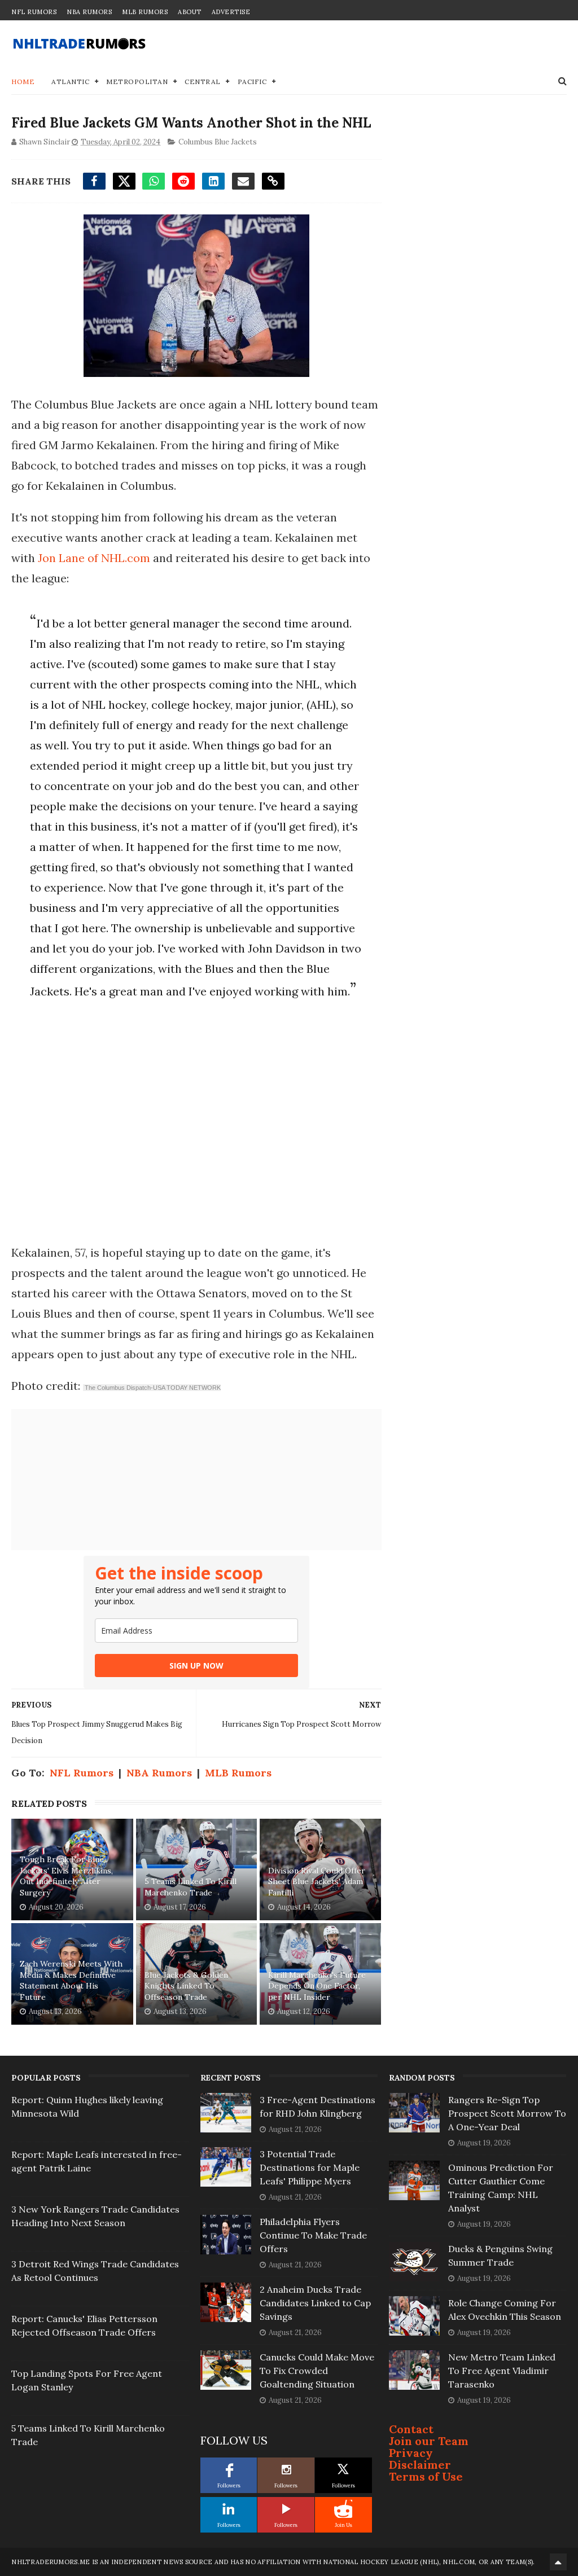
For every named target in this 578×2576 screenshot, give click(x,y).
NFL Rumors (34, 12)
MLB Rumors (145, 12)
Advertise (231, 12)
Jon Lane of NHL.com (94, 558)
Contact (411, 2429)
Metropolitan (137, 82)
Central (203, 82)
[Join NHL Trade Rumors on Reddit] (343, 2509)
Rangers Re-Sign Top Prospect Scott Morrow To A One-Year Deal (507, 2113)
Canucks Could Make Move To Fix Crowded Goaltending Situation (317, 2371)
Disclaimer (420, 2465)
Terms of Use (426, 2476)
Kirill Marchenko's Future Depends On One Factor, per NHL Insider (317, 1986)
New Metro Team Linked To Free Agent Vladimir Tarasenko (502, 2371)
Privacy (411, 2453)
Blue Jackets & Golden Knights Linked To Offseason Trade (186, 1986)
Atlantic (70, 82)
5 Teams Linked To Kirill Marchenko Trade (191, 1887)
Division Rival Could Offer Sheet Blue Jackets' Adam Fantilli (317, 1882)
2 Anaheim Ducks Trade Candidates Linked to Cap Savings (315, 2303)
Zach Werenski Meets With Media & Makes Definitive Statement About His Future (71, 1980)
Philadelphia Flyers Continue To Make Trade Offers (313, 2235)
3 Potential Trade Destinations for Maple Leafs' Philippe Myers (310, 2167)
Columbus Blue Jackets (218, 142)
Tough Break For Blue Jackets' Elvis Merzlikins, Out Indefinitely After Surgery (66, 1876)
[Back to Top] (558, 2562)
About (190, 12)
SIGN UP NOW (196, 1666)
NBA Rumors (89, 12)
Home (23, 82)
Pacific (252, 82)
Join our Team (429, 2441)
